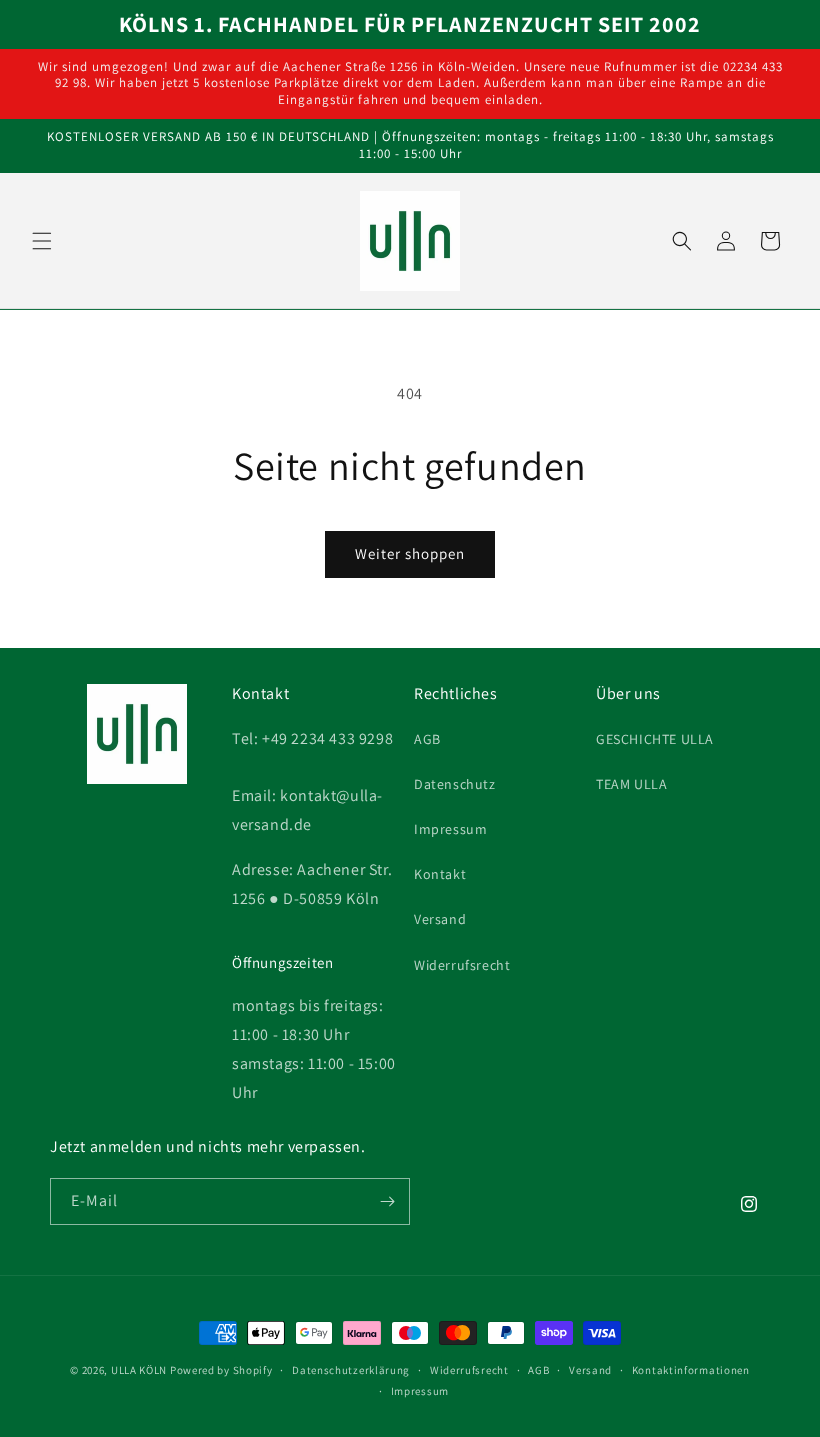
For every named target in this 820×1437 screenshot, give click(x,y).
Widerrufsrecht (462, 965)
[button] (42, 241)
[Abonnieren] (387, 1201)
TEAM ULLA (631, 784)
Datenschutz (455, 784)
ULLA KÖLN (139, 1370)
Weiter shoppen (410, 553)
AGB (427, 739)
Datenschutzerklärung (351, 1370)
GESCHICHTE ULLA (655, 739)
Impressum (450, 829)
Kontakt (440, 874)
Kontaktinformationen (691, 1370)
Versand (440, 919)
